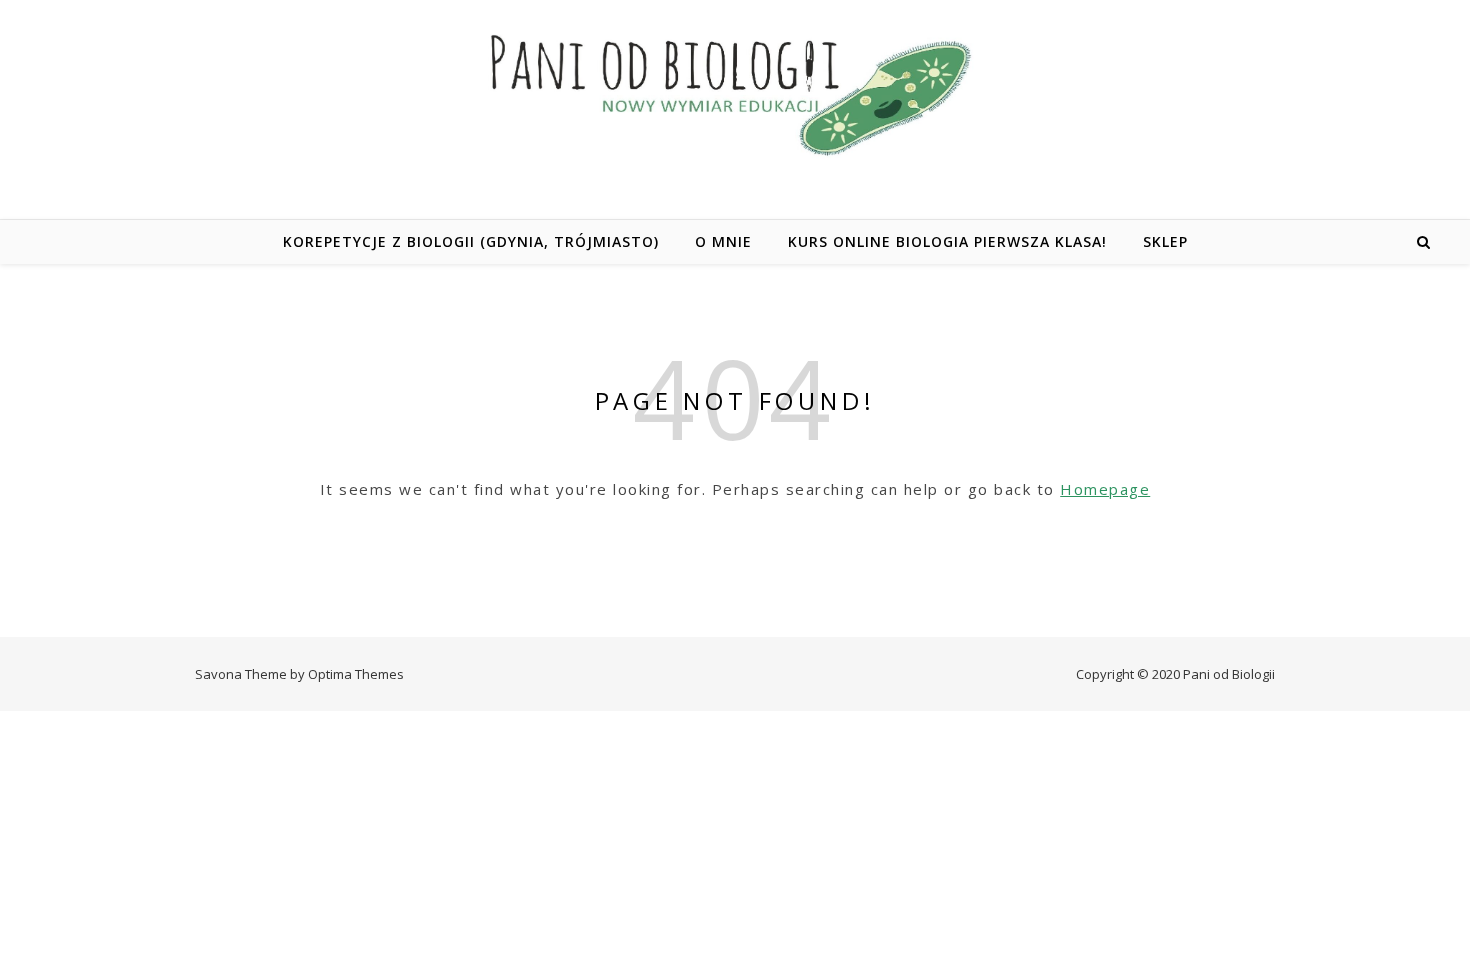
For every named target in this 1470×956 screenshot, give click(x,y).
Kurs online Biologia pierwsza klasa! (947, 241)
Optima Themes (356, 674)
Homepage (1105, 489)
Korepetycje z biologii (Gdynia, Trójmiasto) (471, 241)
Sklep (1165, 241)
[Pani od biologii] (735, 93)
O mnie (723, 241)
